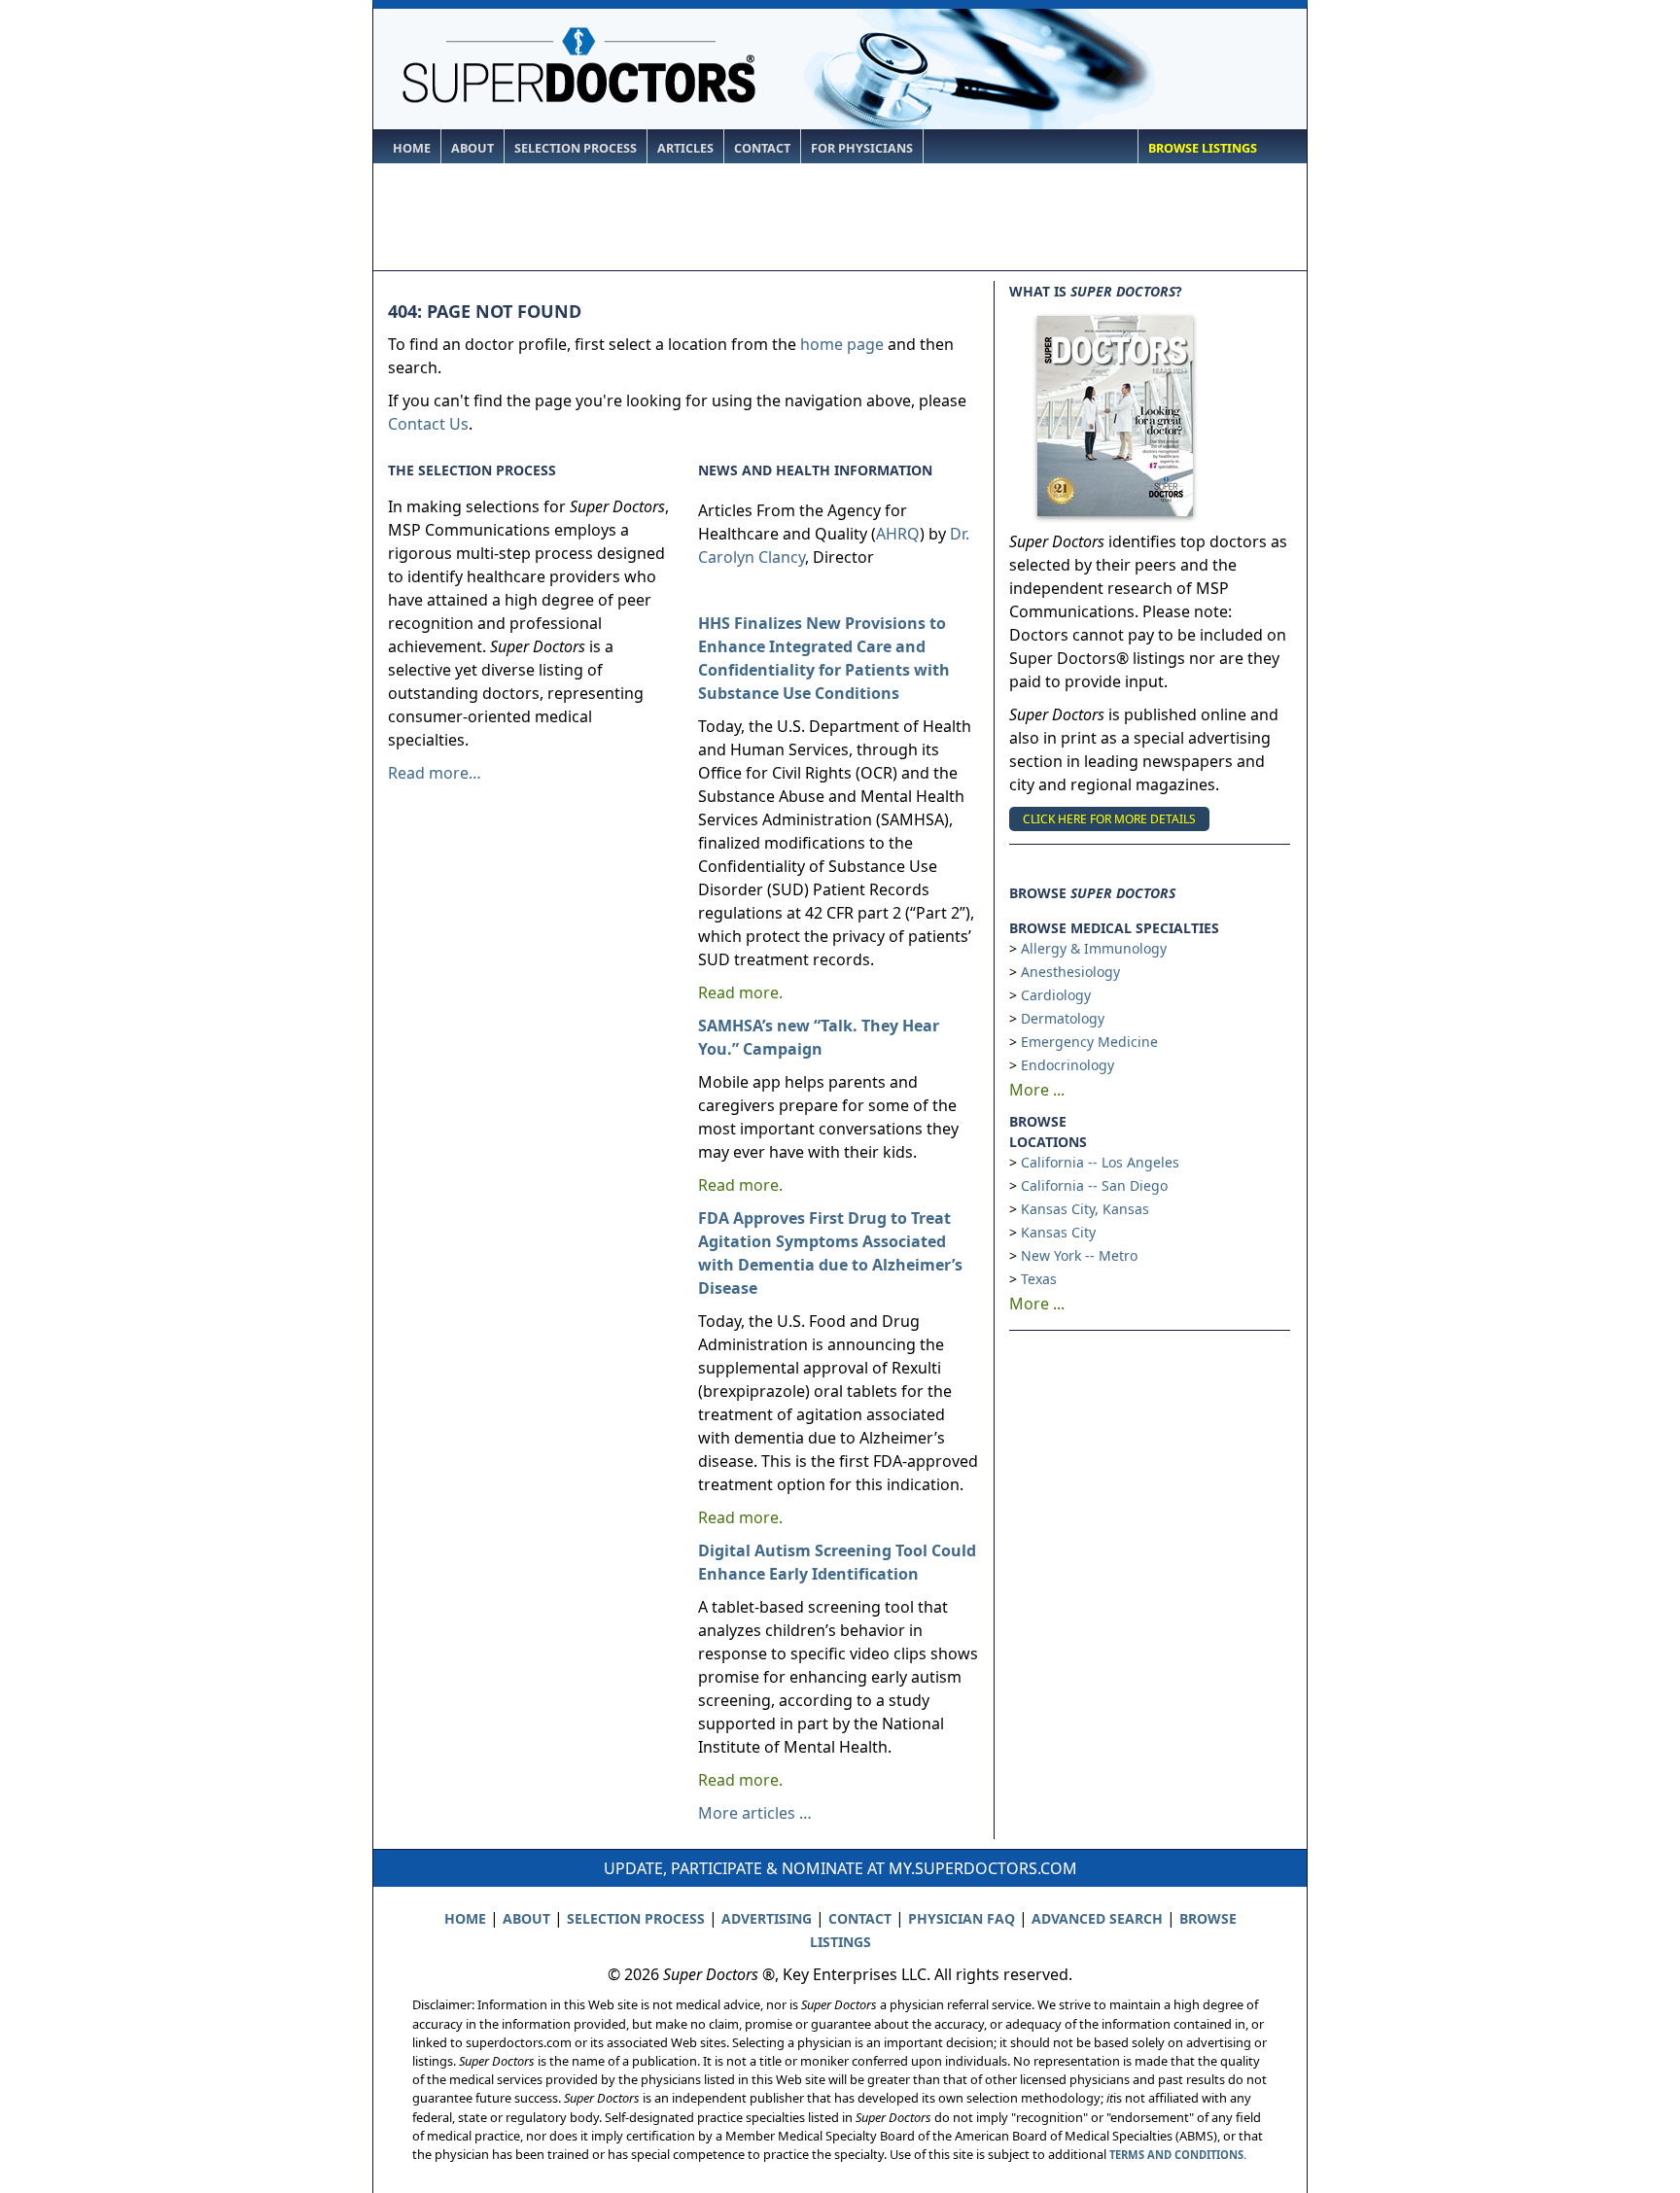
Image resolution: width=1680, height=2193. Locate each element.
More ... (1037, 1090)
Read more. (740, 992)
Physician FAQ (962, 1918)
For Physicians (862, 148)
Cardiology (1056, 995)
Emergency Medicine (1089, 1042)
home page (842, 344)
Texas (1039, 1279)
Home (412, 148)
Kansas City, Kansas (1085, 1209)
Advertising (767, 1918)
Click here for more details (1109, 819)
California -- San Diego (1094, 1185)
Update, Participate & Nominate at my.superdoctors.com (840, 1868)
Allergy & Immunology (1094, 948)
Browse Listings (1203, 148)
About (472, 148)
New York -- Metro (1079, 1255)
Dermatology (1063, 1018)
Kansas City (1058, 1232)
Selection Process (576, 148)
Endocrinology (1067, 1065)
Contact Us (428, 424)
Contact (762, 148)
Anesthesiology (1070, 972)
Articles (685, 148)
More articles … (755, 1813)
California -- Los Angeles (1100, 1162)
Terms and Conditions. (1178, 2155)
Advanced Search (1097, 1918)
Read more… (435, 773)
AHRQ (898, 534)
